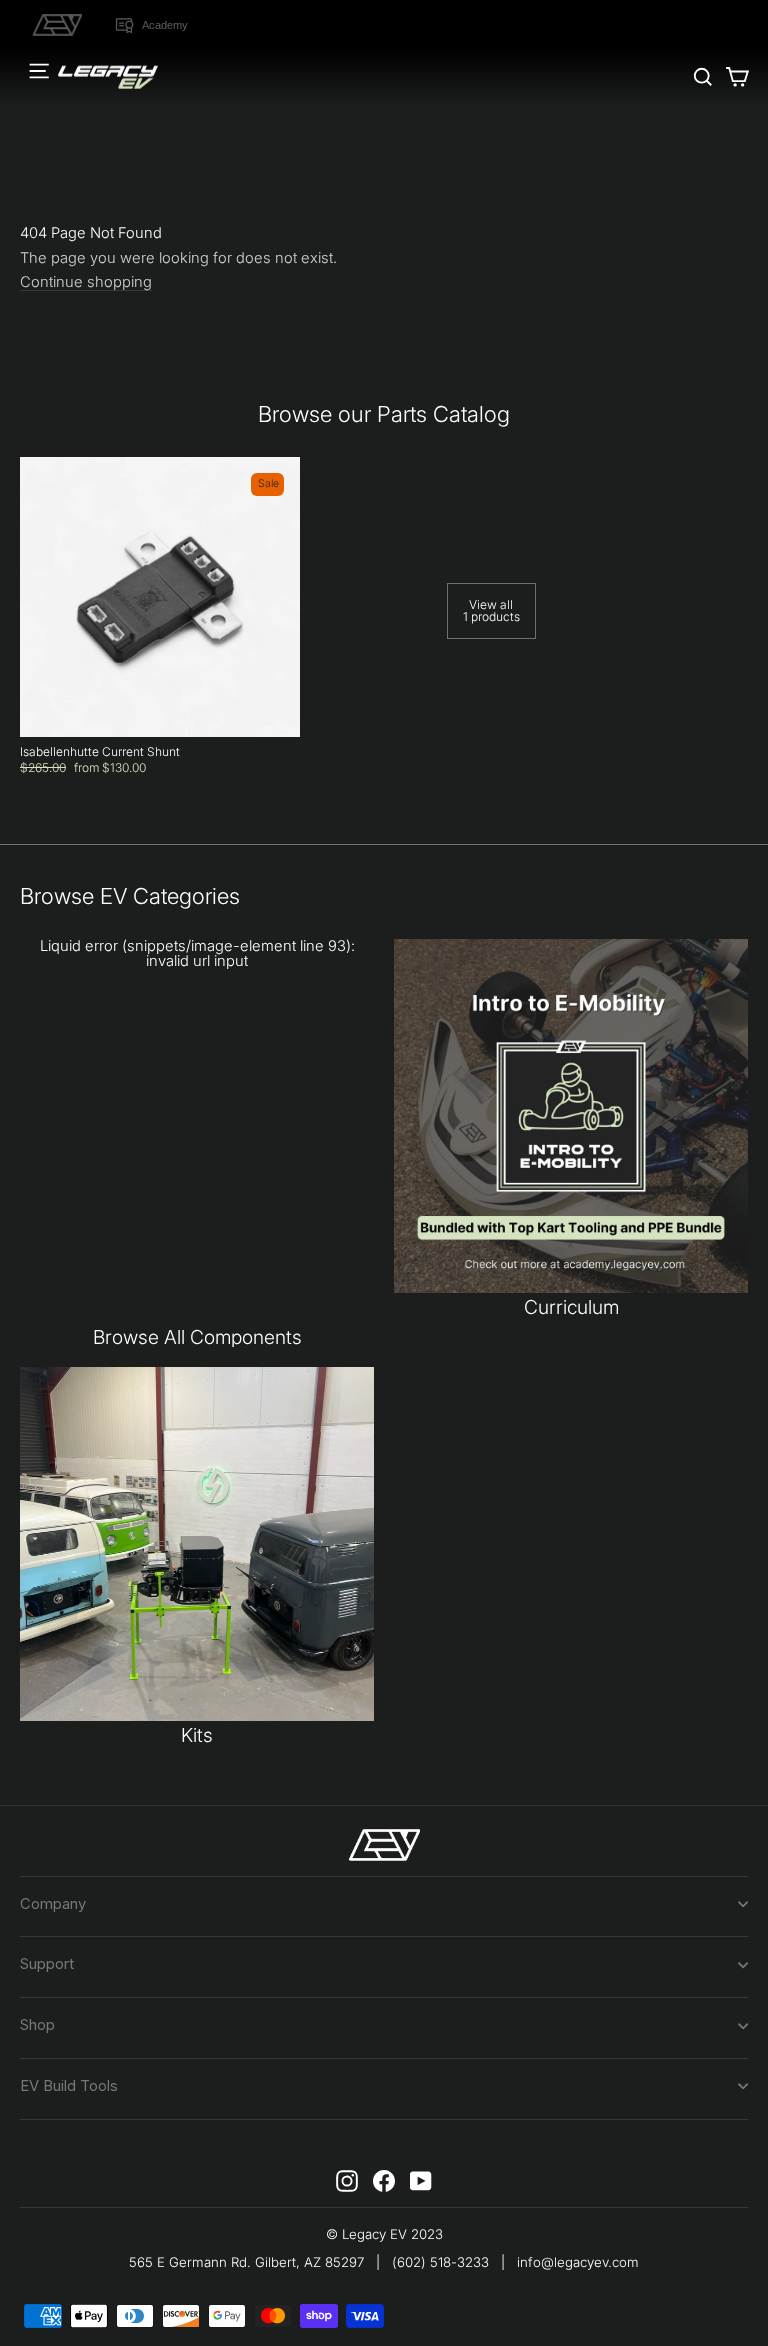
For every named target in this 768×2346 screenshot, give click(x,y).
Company (53, 1904)
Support (47, 1964)
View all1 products (491, 610)
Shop (37, 2025)
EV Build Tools (69, 2086)
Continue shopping (86, 283)
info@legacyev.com (578, 2262)
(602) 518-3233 (440, 2262)
